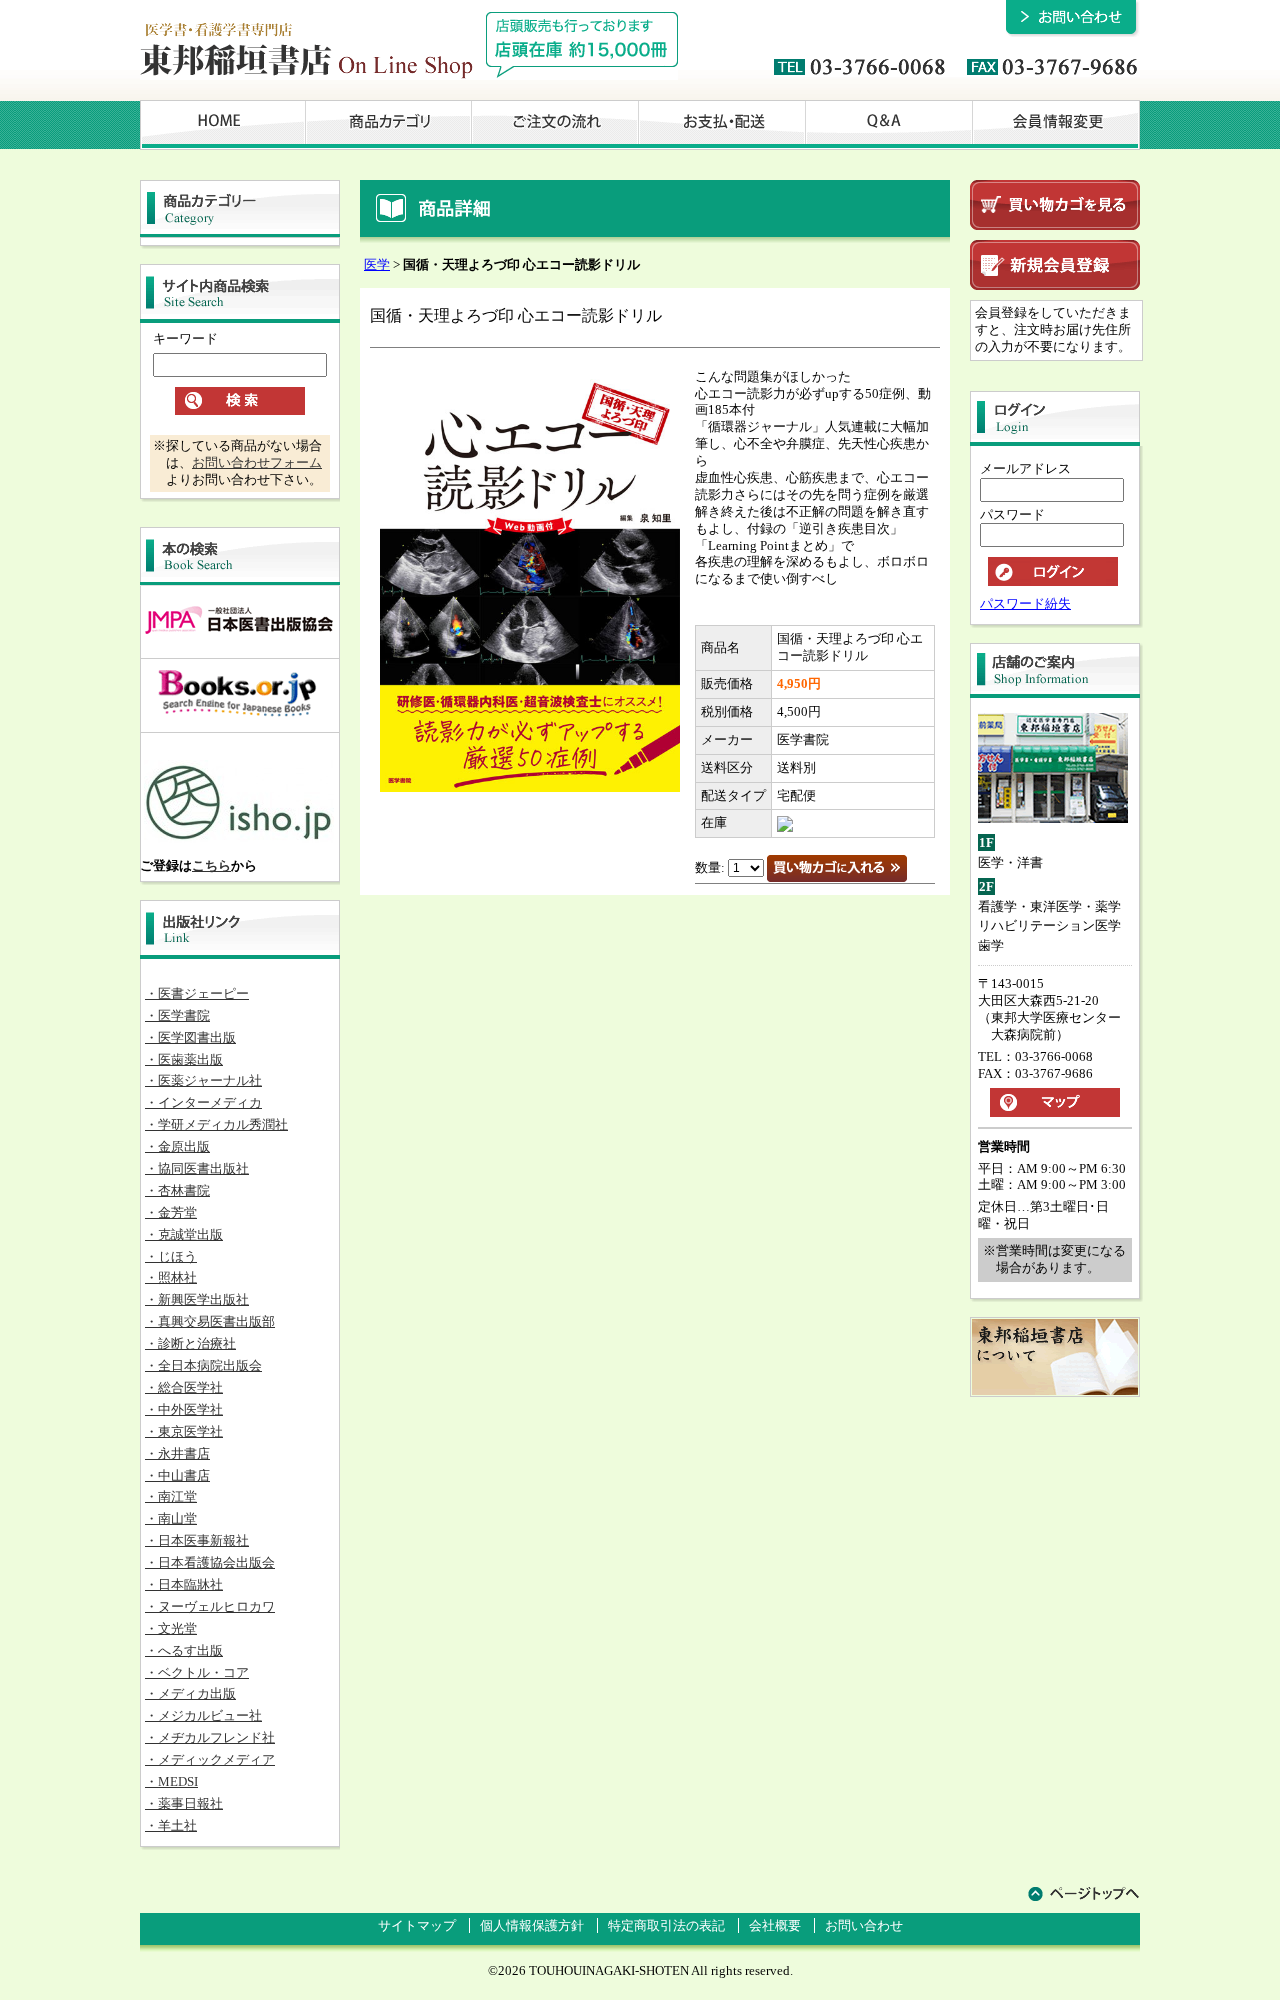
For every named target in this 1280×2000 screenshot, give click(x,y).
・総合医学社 (184, 1387)
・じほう (171, 1256)
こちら (211, 865)
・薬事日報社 (184, 1803)
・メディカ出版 (190, 1693)
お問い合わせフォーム (257, 462)
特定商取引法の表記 (666, 1925)
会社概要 (775, 1925)
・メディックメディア (210, 1759)
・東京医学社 (184, 1431)
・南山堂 (171, 1518)
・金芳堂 (171, 1212)
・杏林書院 (177, 1190)
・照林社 (171, 1277)
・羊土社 (171, 1825)
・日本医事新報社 (197, 1540)
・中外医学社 (184, 1409)
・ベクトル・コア (197, 1672)
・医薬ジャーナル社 (203, 1080)
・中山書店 (177, 1475)
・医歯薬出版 (184, 1059)
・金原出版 (177, 1146)
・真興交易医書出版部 (210, 1321)
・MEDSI (171, 1781)
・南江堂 (171, 1496)
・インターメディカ (203, 1102)
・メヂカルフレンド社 (210, 1737)
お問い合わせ (864, 1925)
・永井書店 (177, 1453)
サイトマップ (417, 1925)
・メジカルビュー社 (203, 1715)
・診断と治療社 (190, 1343)
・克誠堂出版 (184, 1234)
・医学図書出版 (190, 1037)
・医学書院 (177, 1015)
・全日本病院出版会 (203, 1365)
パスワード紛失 (1025, 603)
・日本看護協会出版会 (210, 1562)
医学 (377, 264)
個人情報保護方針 (532, 1925)
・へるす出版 (184, 1650)
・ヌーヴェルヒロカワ (210, 1606)
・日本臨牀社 (184, 1584)
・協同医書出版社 (197, 1168)
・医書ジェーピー (197, 993)
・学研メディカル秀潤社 (216, 1124)
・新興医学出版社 (197, 1299)
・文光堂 (171, 1628)
